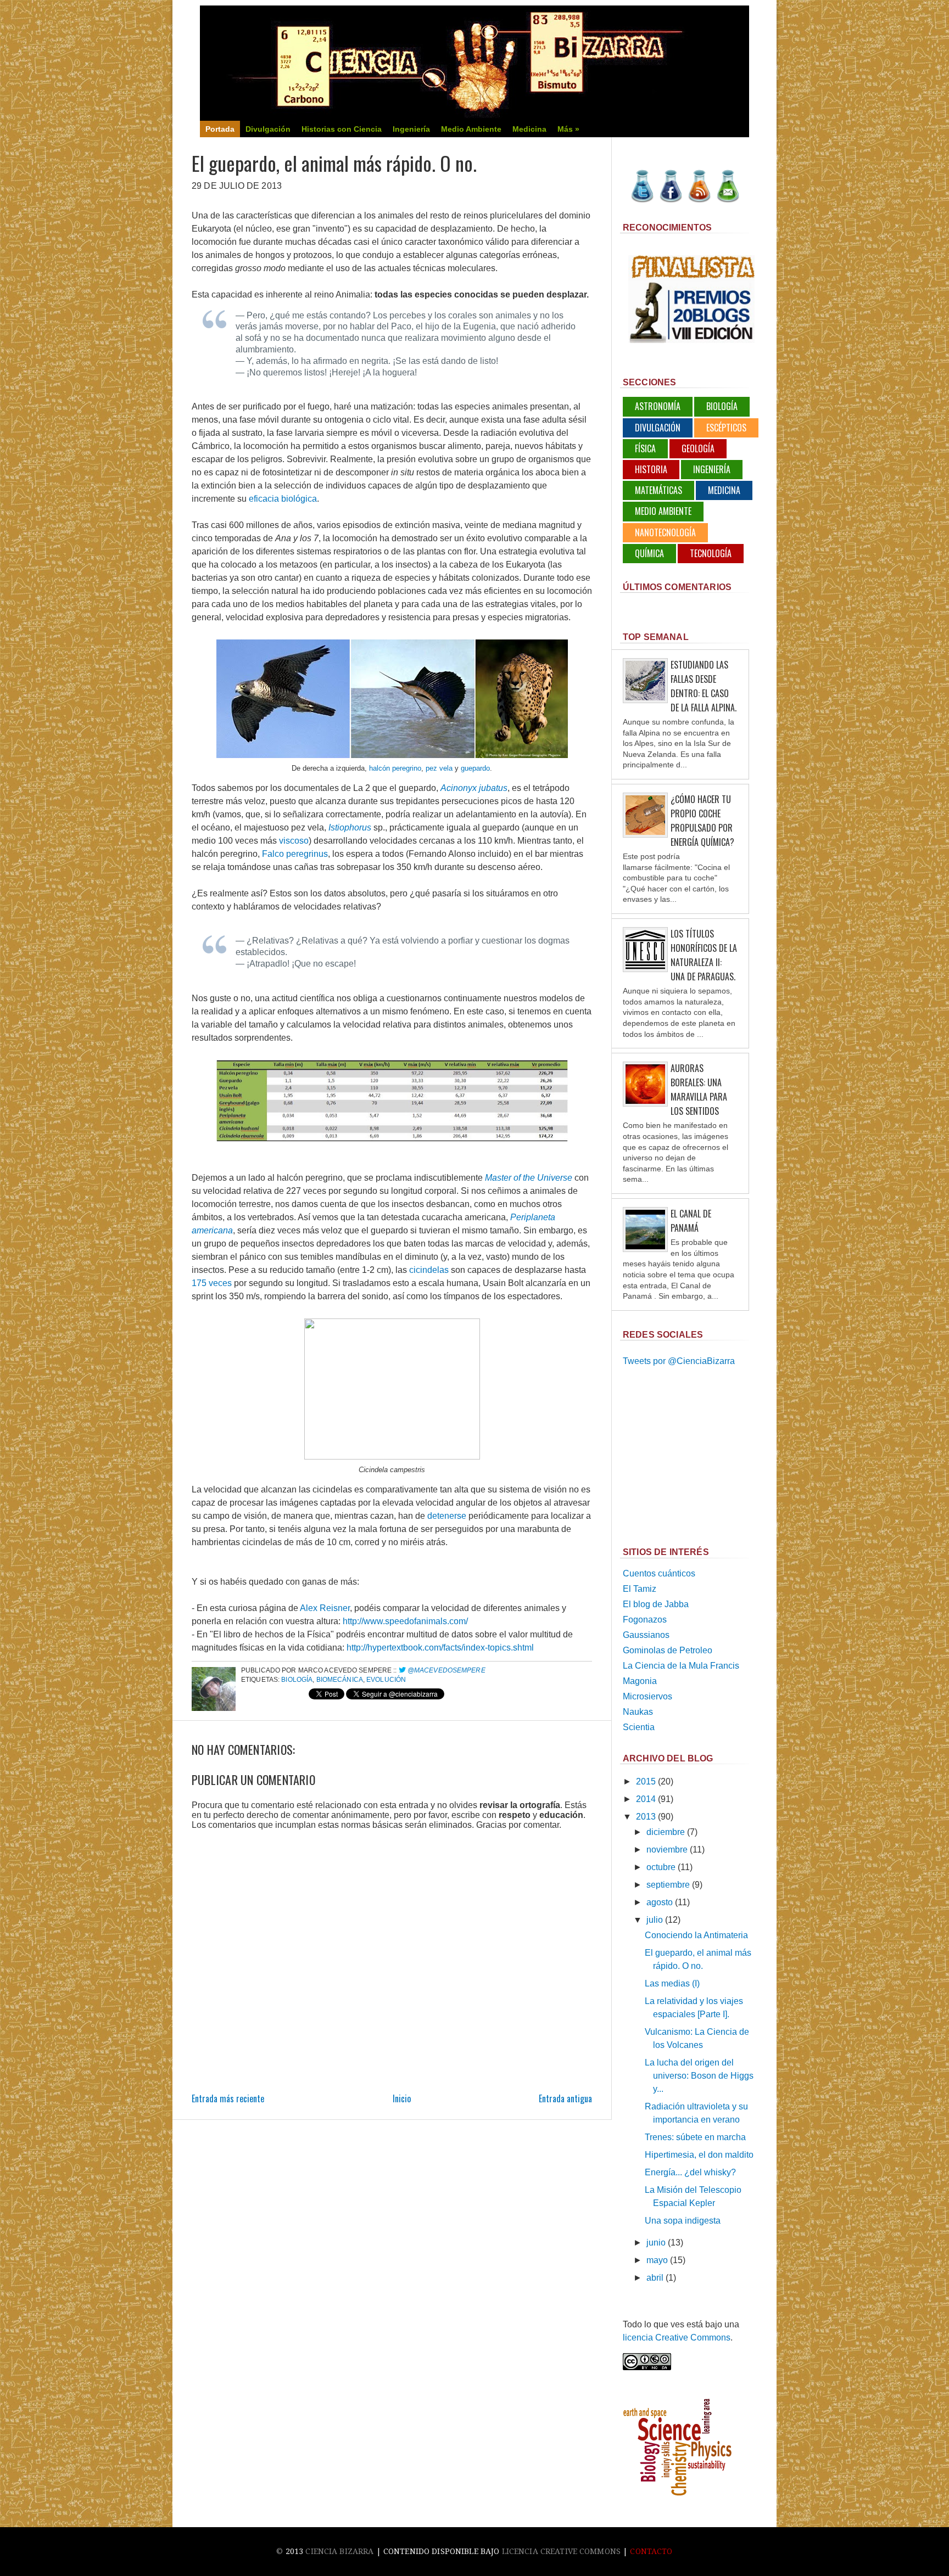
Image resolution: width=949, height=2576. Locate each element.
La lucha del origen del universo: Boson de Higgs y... (699, 2076)
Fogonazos (645, 1620)
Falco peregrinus (295, 854)
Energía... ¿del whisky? (690, 2172)
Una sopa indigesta (683, 2221)
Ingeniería (712, 469)
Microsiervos (647, 1696)
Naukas (638, 1712)
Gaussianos (646, 1635)
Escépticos (726, 428)
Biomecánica (340, 1680)
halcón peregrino (395, 768)
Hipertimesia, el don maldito (699, 2155)
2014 (646, 1799)
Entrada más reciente (228, 2098)
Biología (297, 1680)
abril (655, 2278)
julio (655, 1920)
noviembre (667, 1850)
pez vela (439, 768)
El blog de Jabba (656, 1604)
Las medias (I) (672, 1983)
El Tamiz (640, 1589)
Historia (651, 469)
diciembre (666, 1832)
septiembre (668, 1885)
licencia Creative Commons (677, 2338)
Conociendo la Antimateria (696, 1935)
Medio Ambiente (663, 511)
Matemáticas (658, 490)
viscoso (294, 841)
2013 (646, 1817)
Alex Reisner (325, 1608)
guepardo (475, 768)
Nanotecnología (665, 532)
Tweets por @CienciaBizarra (679, 1361)
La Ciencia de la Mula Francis (681, 1666)
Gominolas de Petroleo (668, 1650)
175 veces (212, 1283)
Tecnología (711, 553)
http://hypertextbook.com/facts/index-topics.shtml (440, 1648)
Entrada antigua (565, 2098)
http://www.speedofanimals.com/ (405, 1621)
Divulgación (658, 428)
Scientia (639, 1727)
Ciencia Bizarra (339, 2551)
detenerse (447, 1516)
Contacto (651, 2551)
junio (656, 2243)
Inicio (402, 2098)
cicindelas (429, 1270)
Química (649, 553)
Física (645, 448)
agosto (660, 1902)
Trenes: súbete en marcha (695, 2137)
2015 (646, 1781)
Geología (698, 448)
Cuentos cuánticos (659, 1573)
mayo (657, 2260)
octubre (661, 1867)
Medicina (724, 490)
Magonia (640, 1681)
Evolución (386, 1680)
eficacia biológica (283, 499)
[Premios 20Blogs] (691, 340)
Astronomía (658, 406)
